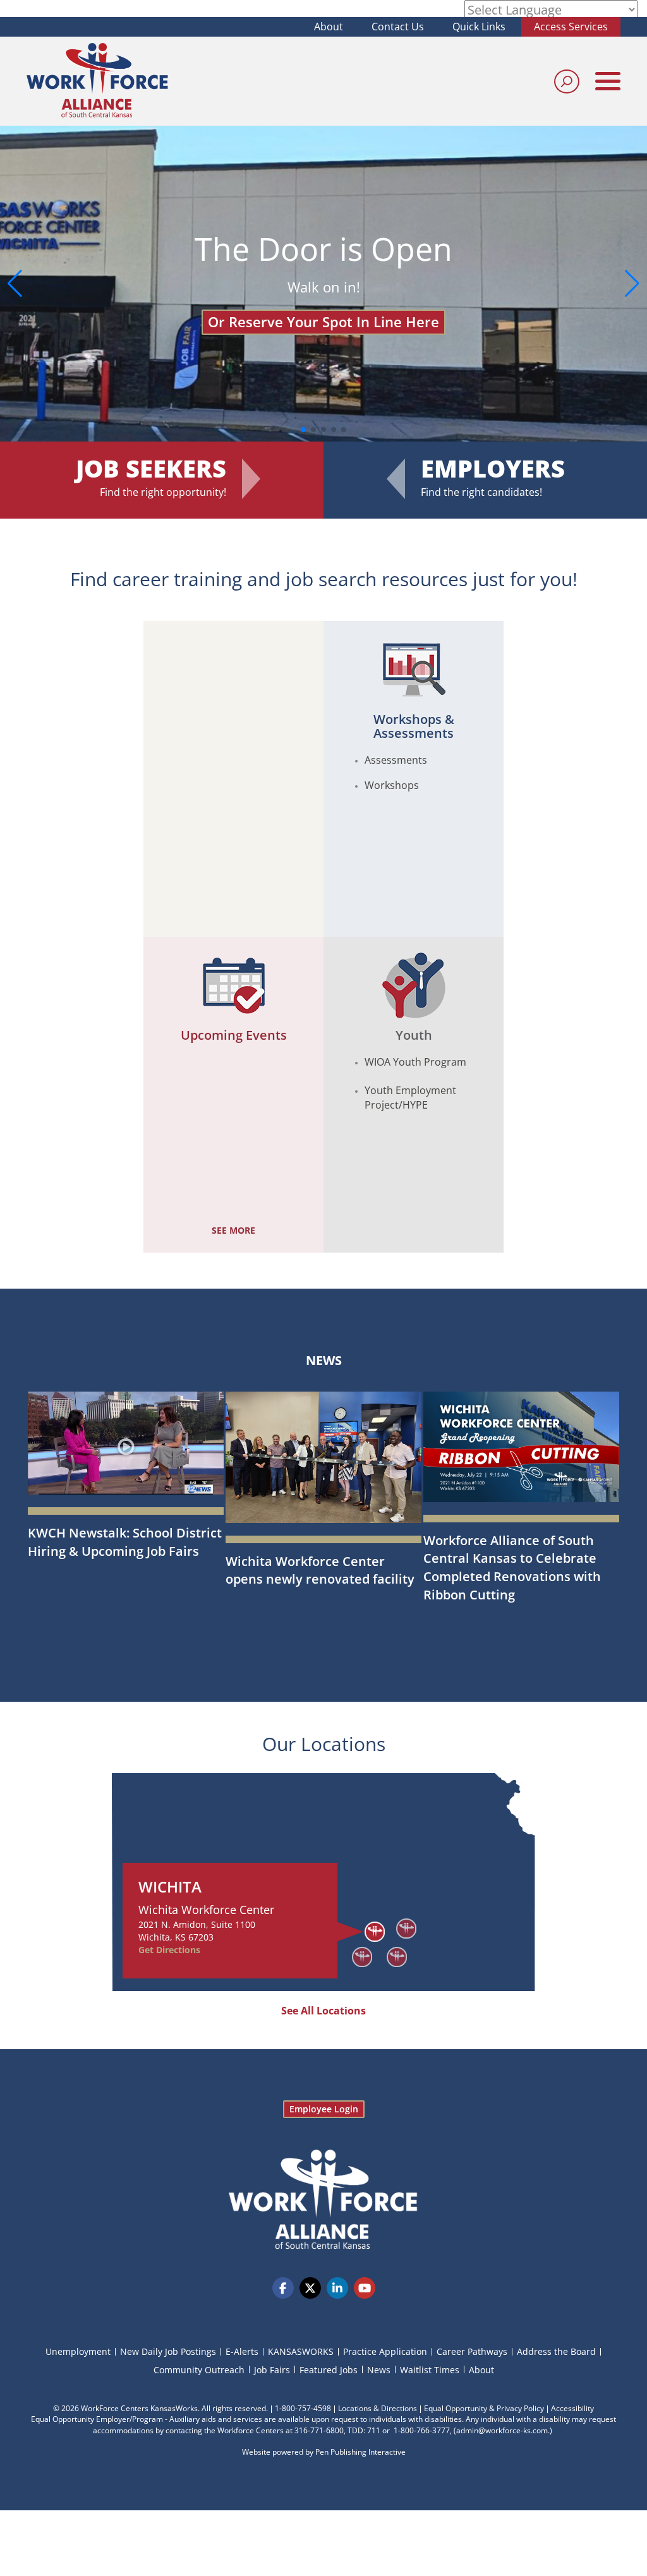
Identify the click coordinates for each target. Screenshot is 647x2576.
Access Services (571, 27)
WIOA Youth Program (415, 1062)
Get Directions (169, 1950)
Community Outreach (199, 2370)
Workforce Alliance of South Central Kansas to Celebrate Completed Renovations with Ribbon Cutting (512, 1568)
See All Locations (323, 2011)
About (329, 27)
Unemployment (78, 2351)
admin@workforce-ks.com (502, 2430)
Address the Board (556, 2351)
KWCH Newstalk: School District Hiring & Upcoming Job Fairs (125, 1542)
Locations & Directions (378, 2408)
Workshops (392, 785)
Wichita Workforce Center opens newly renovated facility (320, 1570)
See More (233, 1230)
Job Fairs (272, 2370)
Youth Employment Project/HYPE (410, 1098)
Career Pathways (472, 2351)
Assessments (396, 760)
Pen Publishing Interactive (360, 2452)
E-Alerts (242, 2351)
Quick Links (479, 27)
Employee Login (324, 2109)
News (324, 1360)
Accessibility (572, 2408)
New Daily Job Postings (168, 2351)
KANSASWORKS (301, 2351)
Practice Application (385, 2351)
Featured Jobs (329, 2370)
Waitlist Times (430, 2370)
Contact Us (398, 27)
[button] (632, 284)
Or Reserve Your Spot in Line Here (316, 322)
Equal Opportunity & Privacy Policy (484, 2408)
